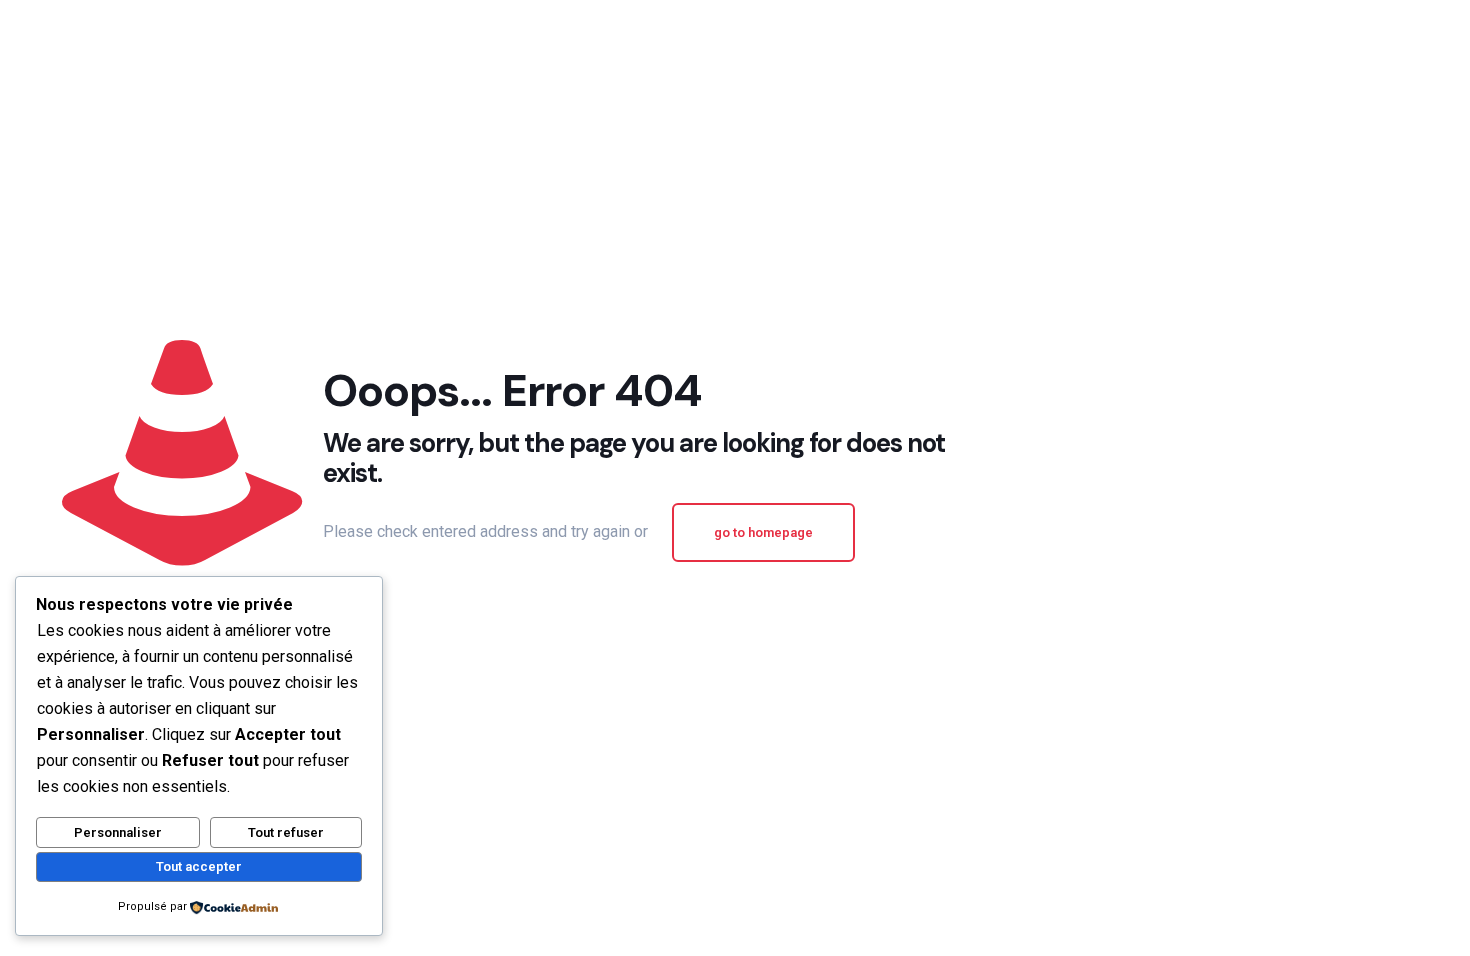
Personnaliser (118, 832)
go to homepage (763, 532)
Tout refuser (286, 832)
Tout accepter (199, 866)
